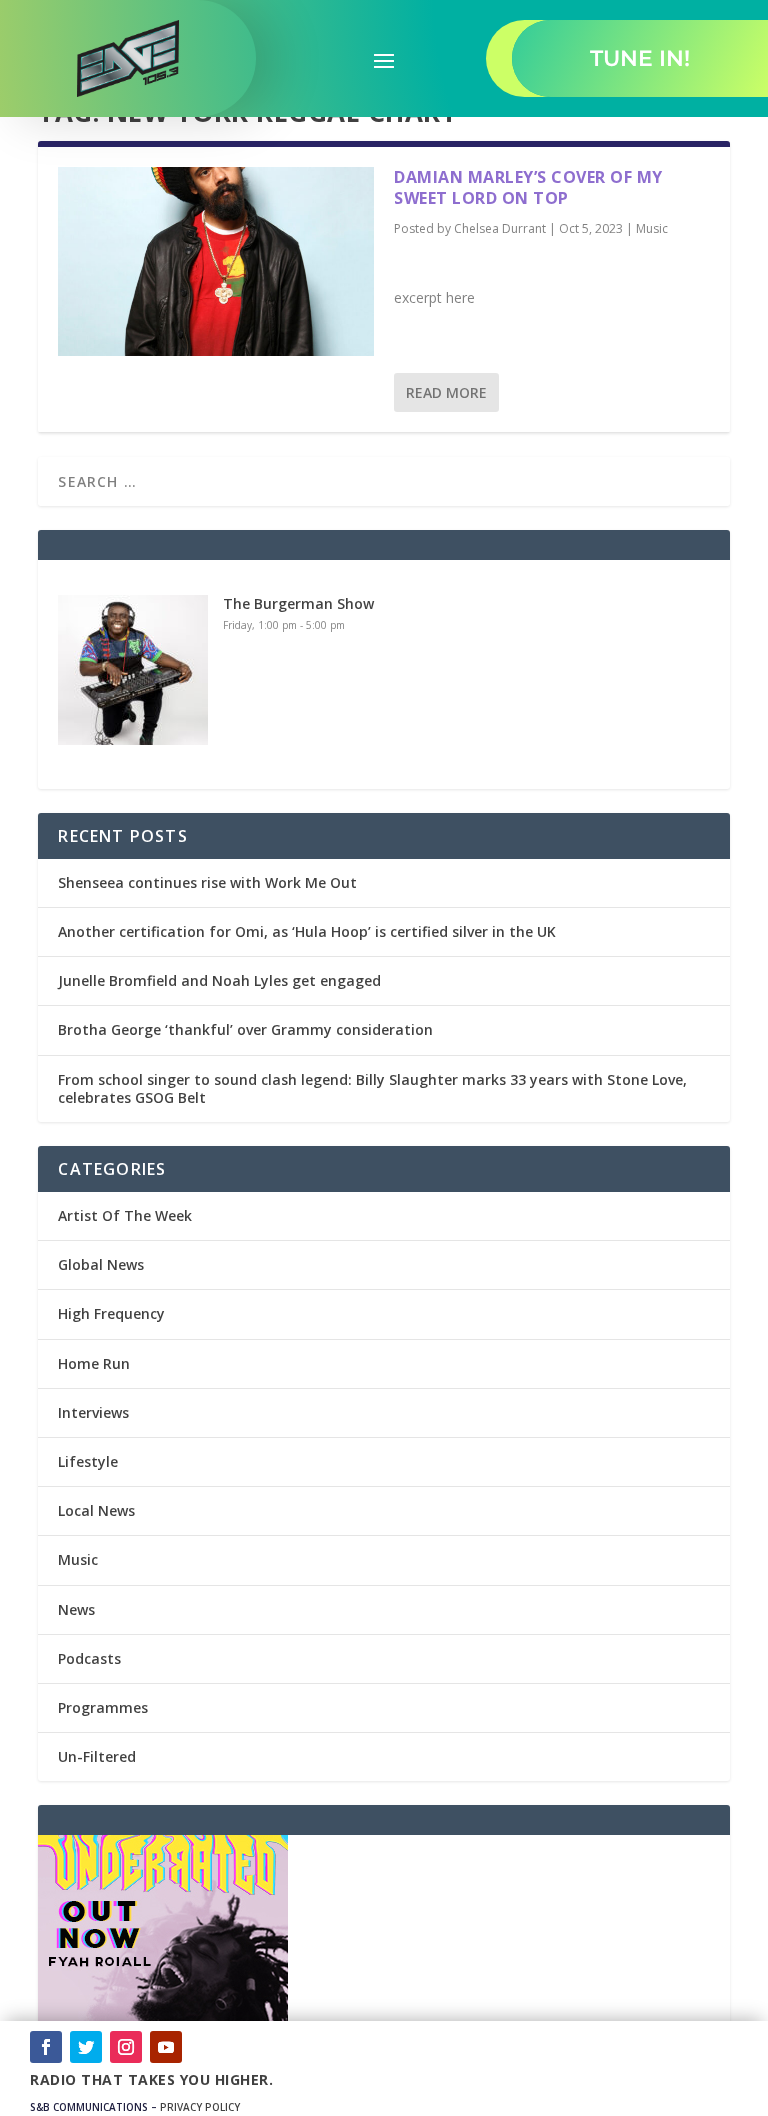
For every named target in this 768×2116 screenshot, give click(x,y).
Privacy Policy (200, 2107)
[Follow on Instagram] (126, 2047)
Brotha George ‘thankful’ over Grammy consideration (245, 1029)
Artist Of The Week (125, 1215)
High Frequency (111, 1313)
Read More (446, 392)
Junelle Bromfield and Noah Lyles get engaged (219, 980)
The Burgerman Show (298, 603)
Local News (96, 1510)
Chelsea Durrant (500, 228)
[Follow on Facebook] (46, 2047)
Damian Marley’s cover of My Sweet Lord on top (528, 187)
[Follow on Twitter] (86, 2047)
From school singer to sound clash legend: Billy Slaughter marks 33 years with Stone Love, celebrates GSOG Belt (372, 1088)
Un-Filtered (97, 1756)
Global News (101, 1264)
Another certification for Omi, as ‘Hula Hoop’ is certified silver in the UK (307, 931)
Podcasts (89, 1658)
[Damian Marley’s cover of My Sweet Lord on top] (216, 261)
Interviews (93, 1412)
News (76, 1609)
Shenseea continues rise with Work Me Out (207, 882)
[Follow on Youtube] (166, 2047)
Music (652, 228)
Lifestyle (88, 1461)
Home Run (94, 1363)
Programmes (103, 1707)
